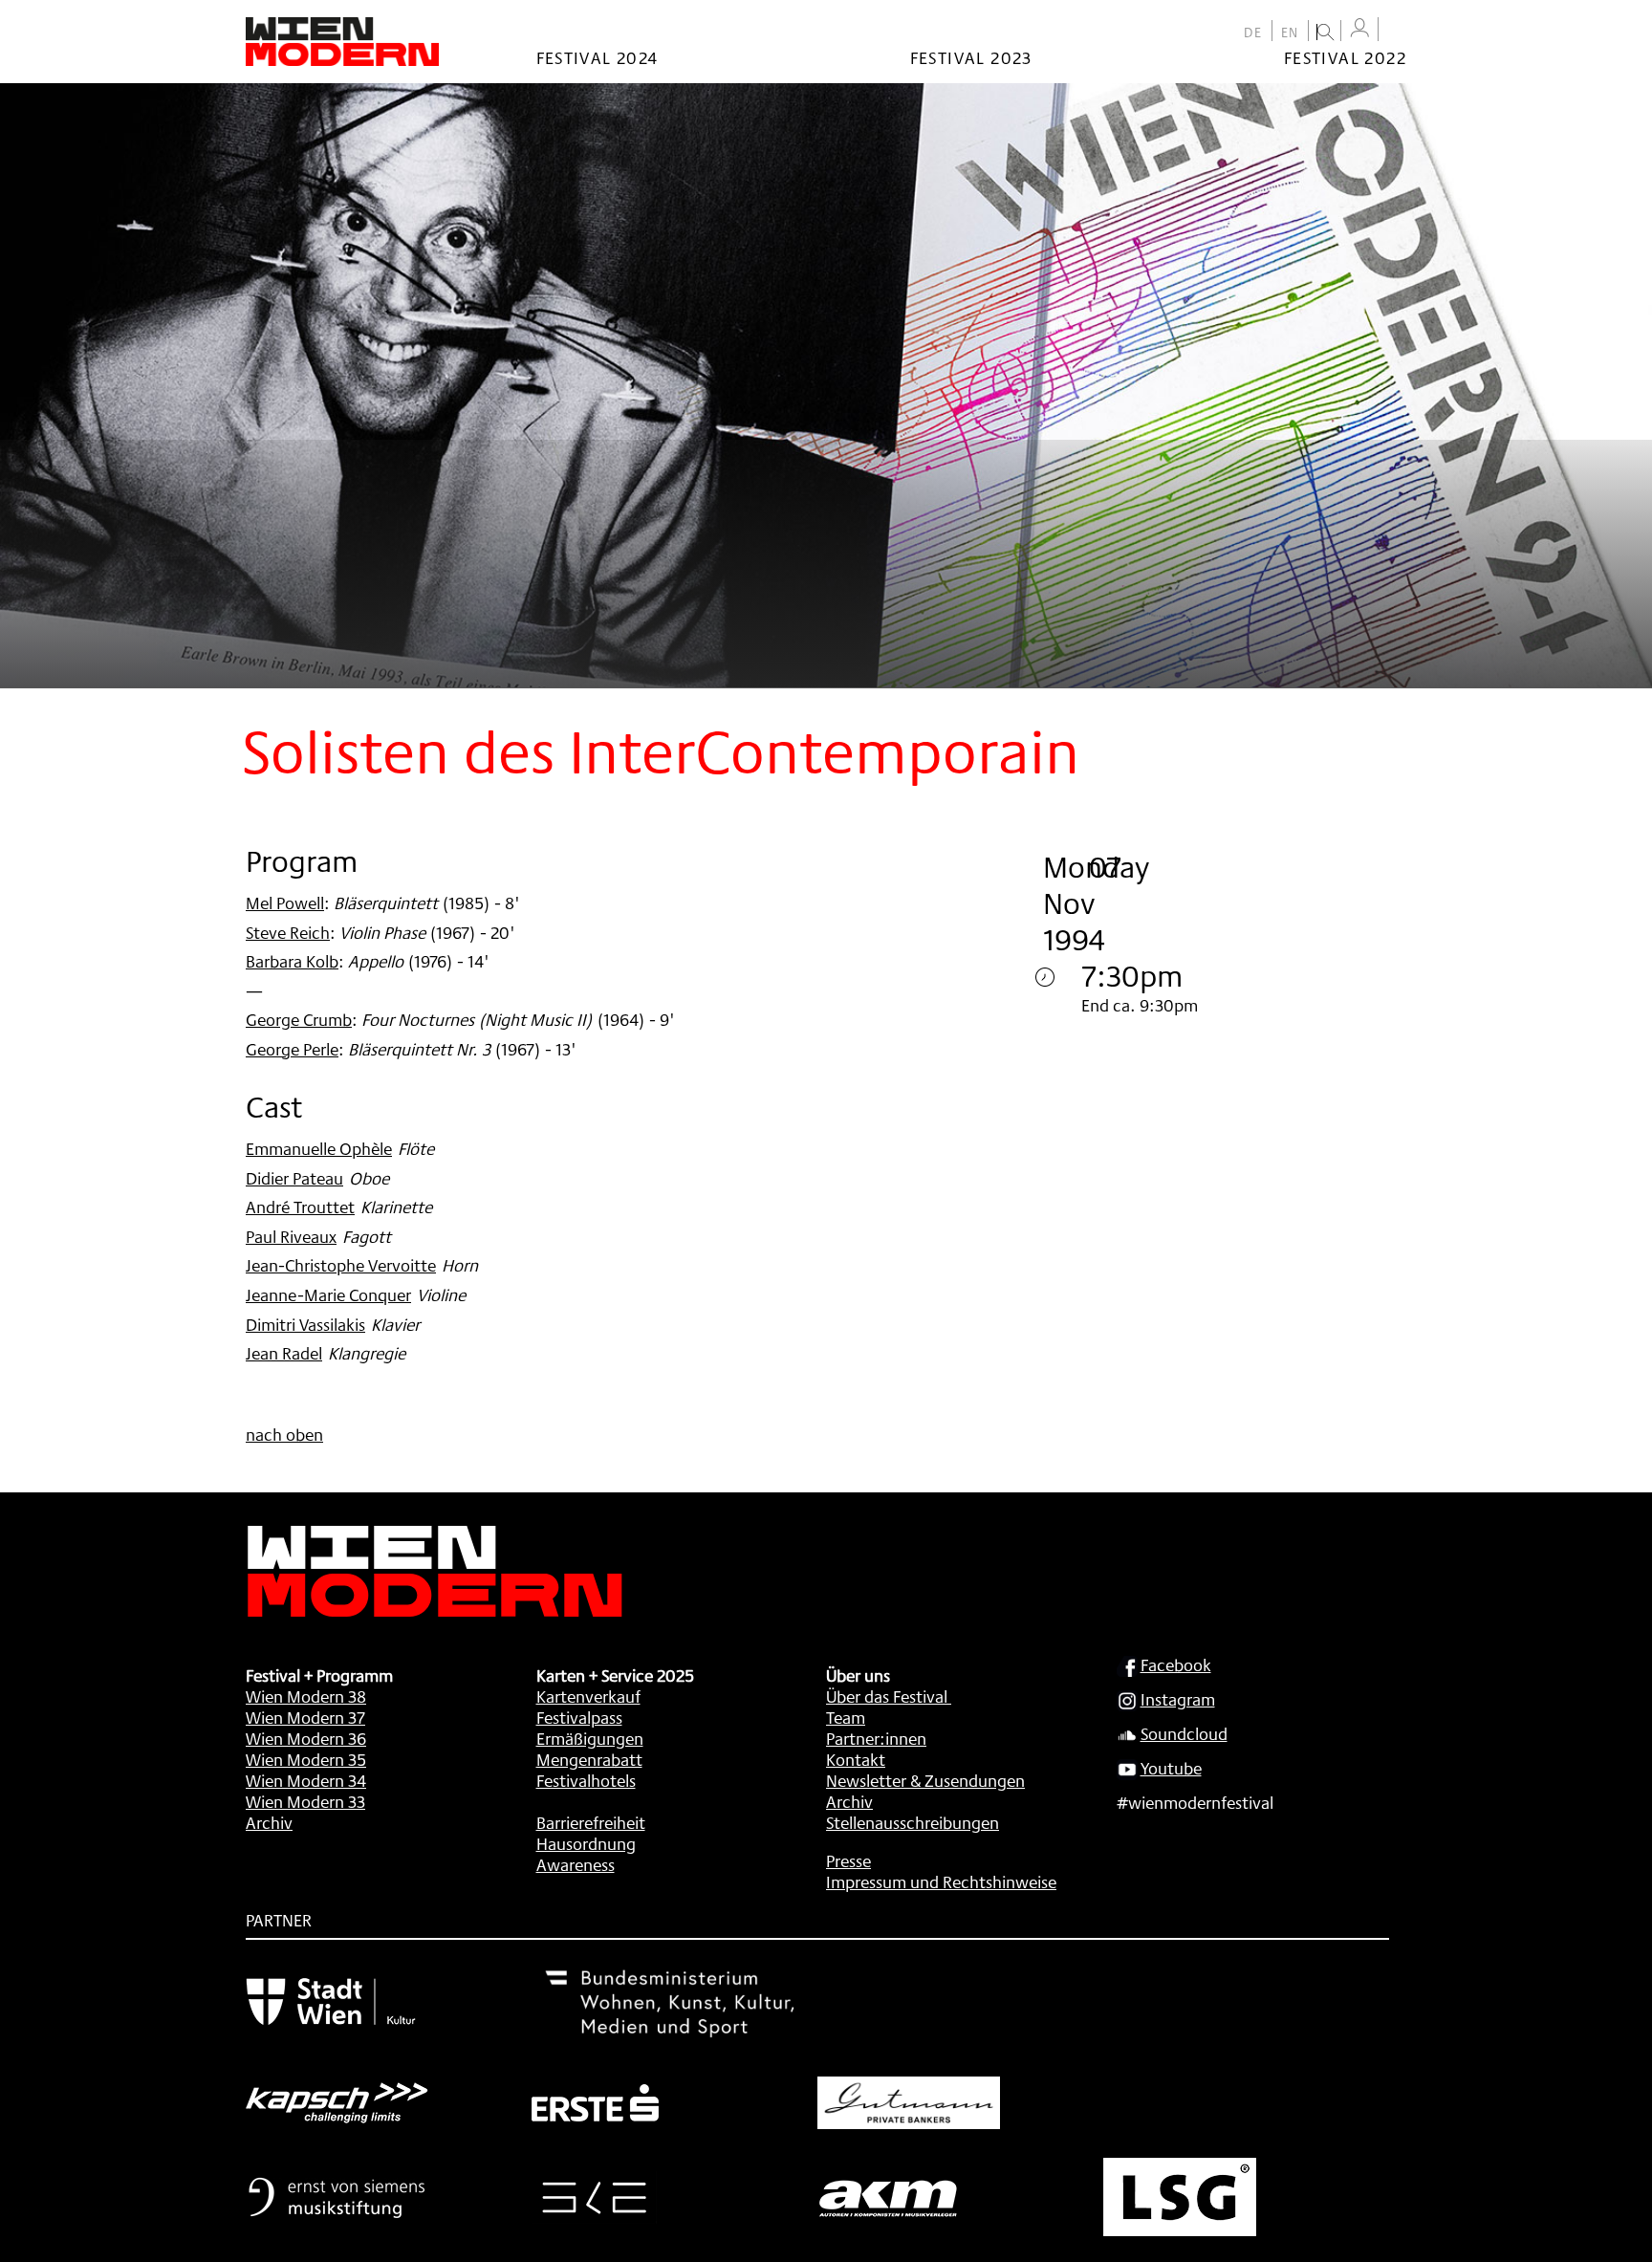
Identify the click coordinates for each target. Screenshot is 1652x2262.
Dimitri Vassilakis (305, 1324)
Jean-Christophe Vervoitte (341, 1265)
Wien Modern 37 (305, 1717)
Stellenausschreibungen (913, 1822)
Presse (848, 1860)
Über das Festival (887, 1696)
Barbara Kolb (292, 961)
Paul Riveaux (291, 1236)
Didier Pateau (294, 1178)
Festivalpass (579, 1717)
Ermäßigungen (590, 1738)
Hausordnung (586, 1843)
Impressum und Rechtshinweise (941, 1881)
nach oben (284, 1434)
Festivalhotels (586, 1780)
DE (1253, 33)
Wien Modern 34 (306, 1780)
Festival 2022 (1345, 57)
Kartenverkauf (588, 1696)
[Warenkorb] (1397, 31)
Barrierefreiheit (591, 1822)
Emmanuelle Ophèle (319, 1148)
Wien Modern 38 (306, 1696)
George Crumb (299, 1019)
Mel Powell (285, 903)
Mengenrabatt (589, 1759)
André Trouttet (300, 1207)
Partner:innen (876, 1738)
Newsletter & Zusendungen (925, 1780)
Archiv (269, 1822)
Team (846, 1717)
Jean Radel (284, 1353)
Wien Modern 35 (306, 1759)
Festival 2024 (598, 57)
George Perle (292, 1049)
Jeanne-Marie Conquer (328, 1294)
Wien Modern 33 (305, 1801)
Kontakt (856, 1759)
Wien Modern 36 (306, 1738)
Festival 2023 (971, 57)
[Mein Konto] (1359, 28)
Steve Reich (288, 932)
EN (1290, 33)
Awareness (576, 1864)
